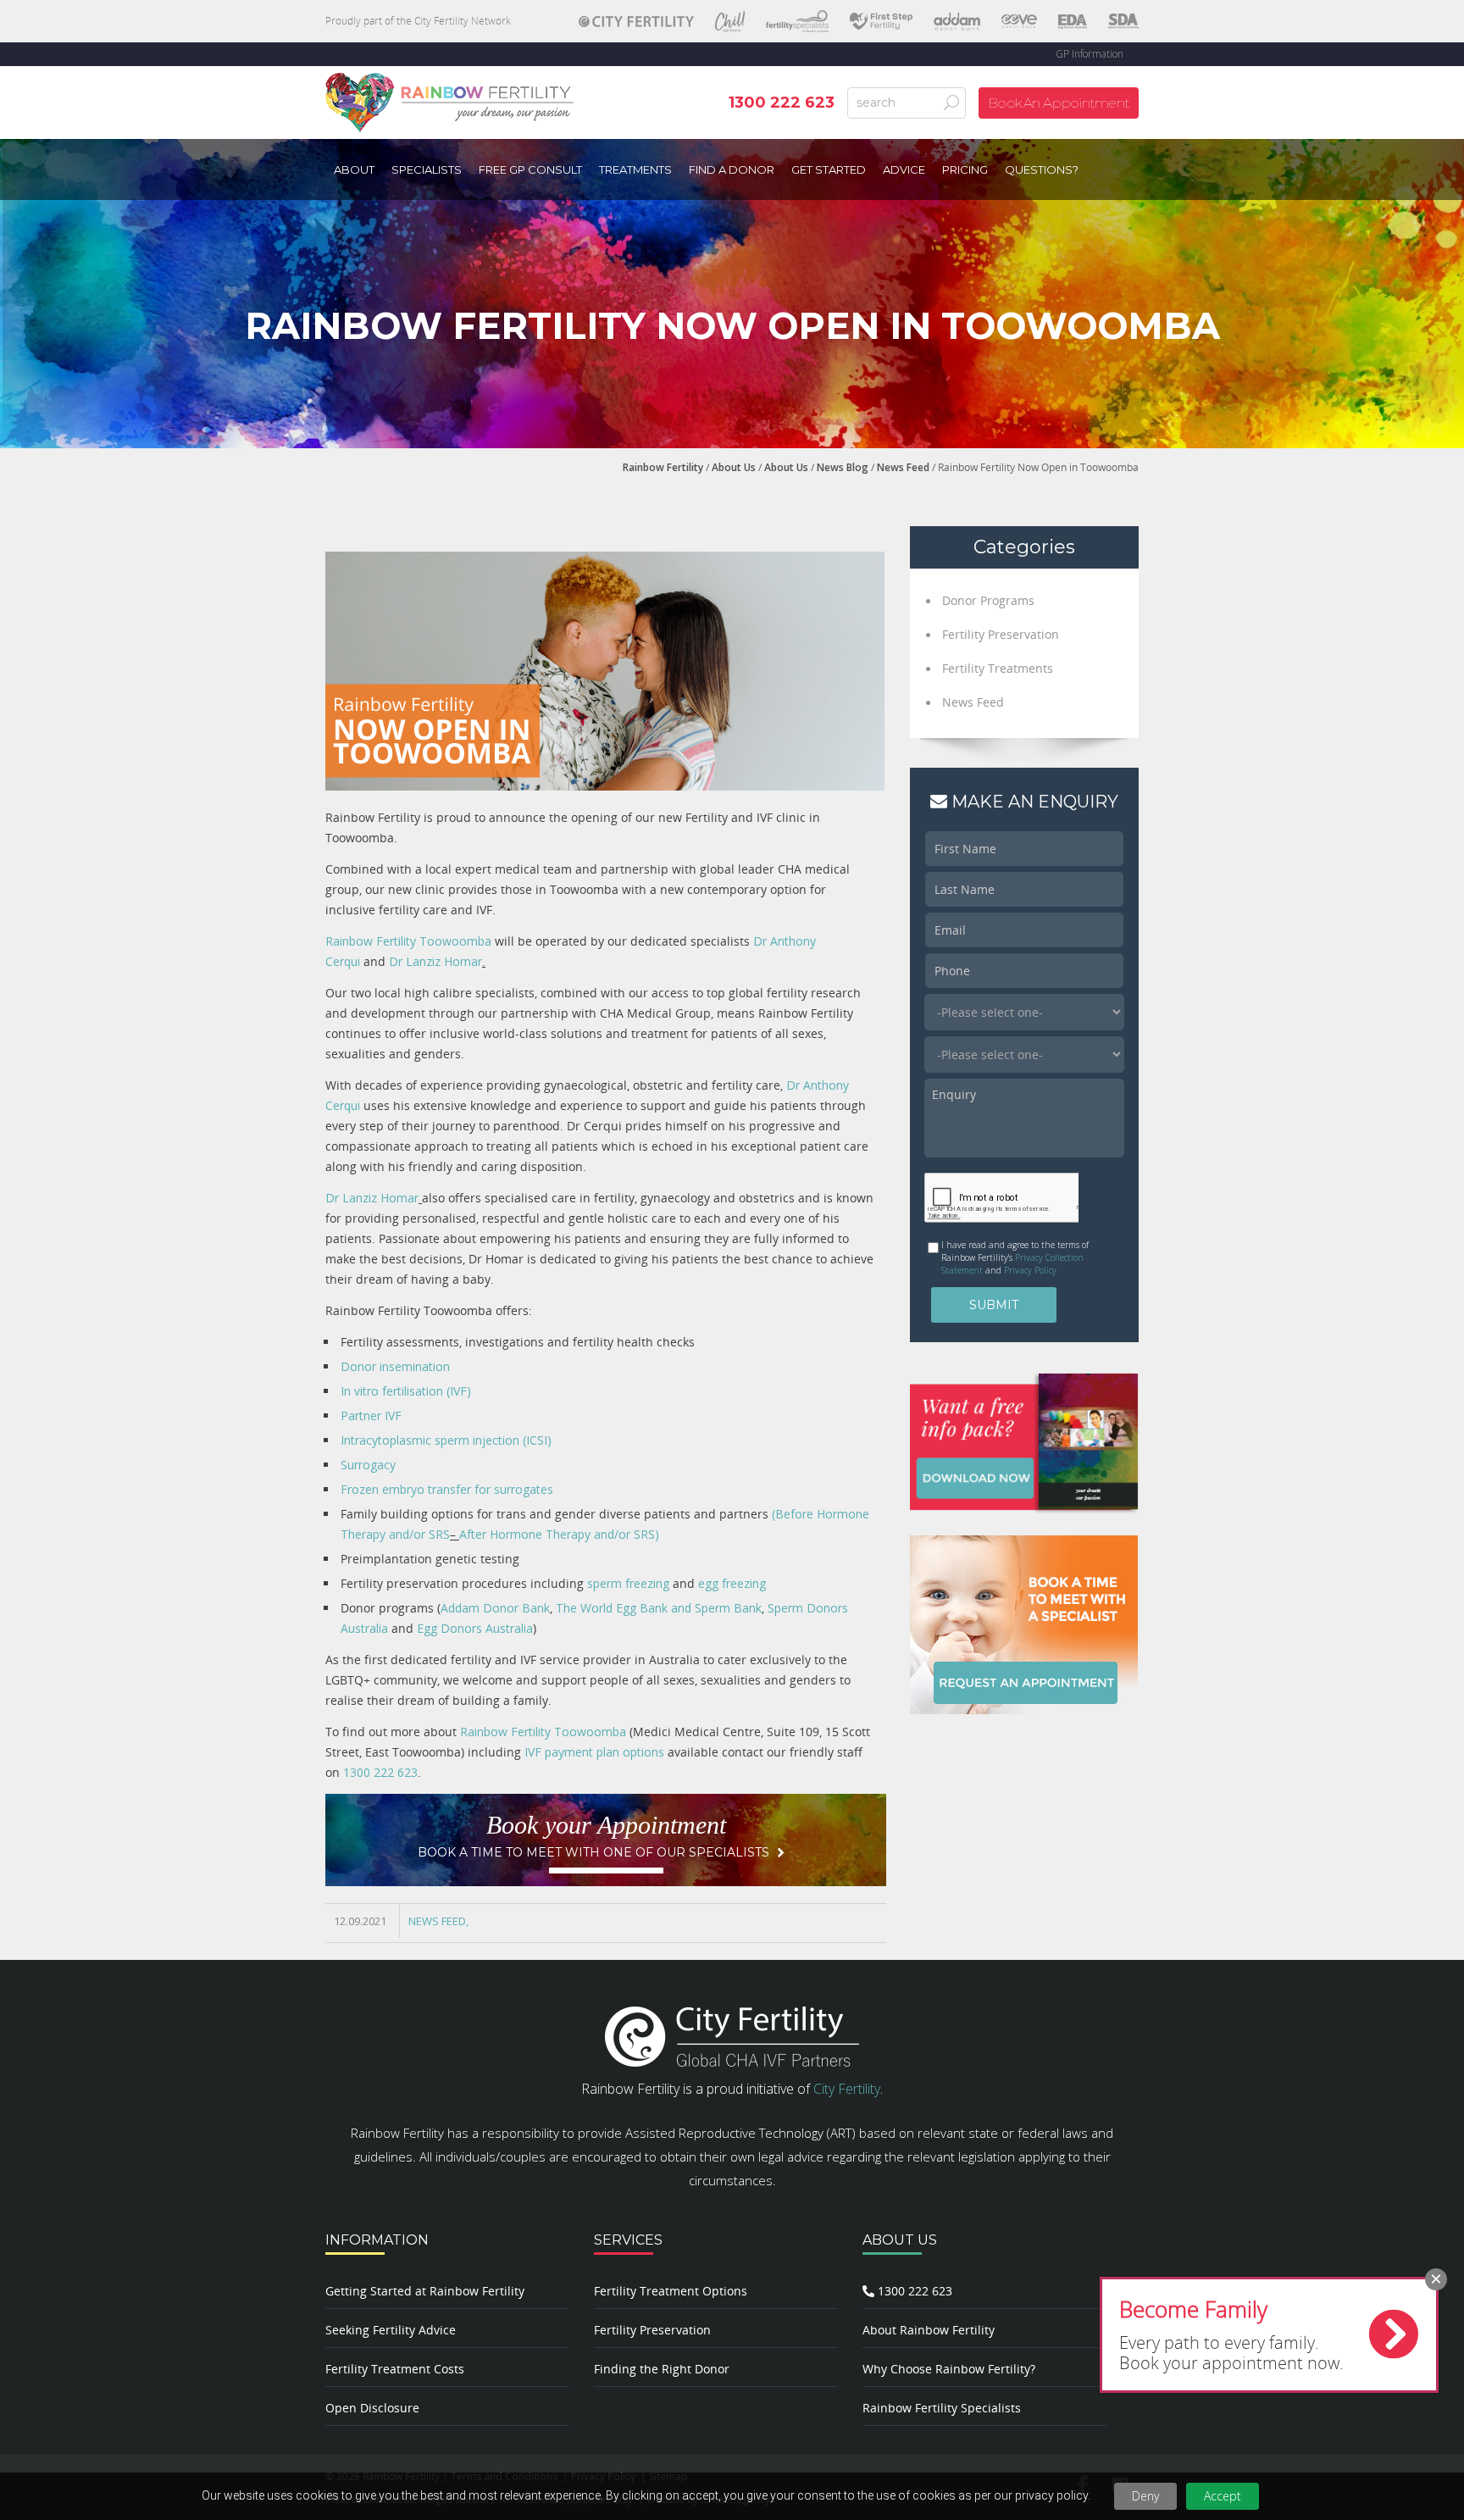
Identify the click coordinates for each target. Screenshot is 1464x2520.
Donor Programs (988, 600)
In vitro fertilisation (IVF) (406, 1391)
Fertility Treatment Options (671, 2291)
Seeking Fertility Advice (391, 2330)
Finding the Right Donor (662, 2369)
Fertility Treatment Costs (395, 2369)
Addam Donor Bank (495, 1608)
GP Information (1090, 54)
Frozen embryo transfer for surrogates (447, 1489)
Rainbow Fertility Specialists (942, 2408)
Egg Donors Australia (475, 1628)
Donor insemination (395, 1366)
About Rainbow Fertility (929, 2330)
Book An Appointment (1059, 103)
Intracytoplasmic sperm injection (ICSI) (446, 1440)
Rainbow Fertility (663, 467)
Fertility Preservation (1001, 634)
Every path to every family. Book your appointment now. (1231, 2353)
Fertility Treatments (998, 668)
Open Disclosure (372, 2408)
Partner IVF (371, 1415)
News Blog (843, 467)
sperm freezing (630, 1583)
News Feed (903, 467)
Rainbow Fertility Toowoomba (408, 941)
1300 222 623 (380, 1772)
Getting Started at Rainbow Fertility (425, 2291)
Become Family (1193, 2309)
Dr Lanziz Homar (435, 961)
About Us (734, 467)
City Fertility (847, 2089)
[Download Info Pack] (1024, 1441)
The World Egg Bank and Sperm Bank (659, 1608)
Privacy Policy (1030, 1270)
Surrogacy (368, 1465)
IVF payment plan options (594, 1752)
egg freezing (732, 1583)
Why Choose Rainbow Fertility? (949, 2369)
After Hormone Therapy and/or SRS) (559, 1534)
